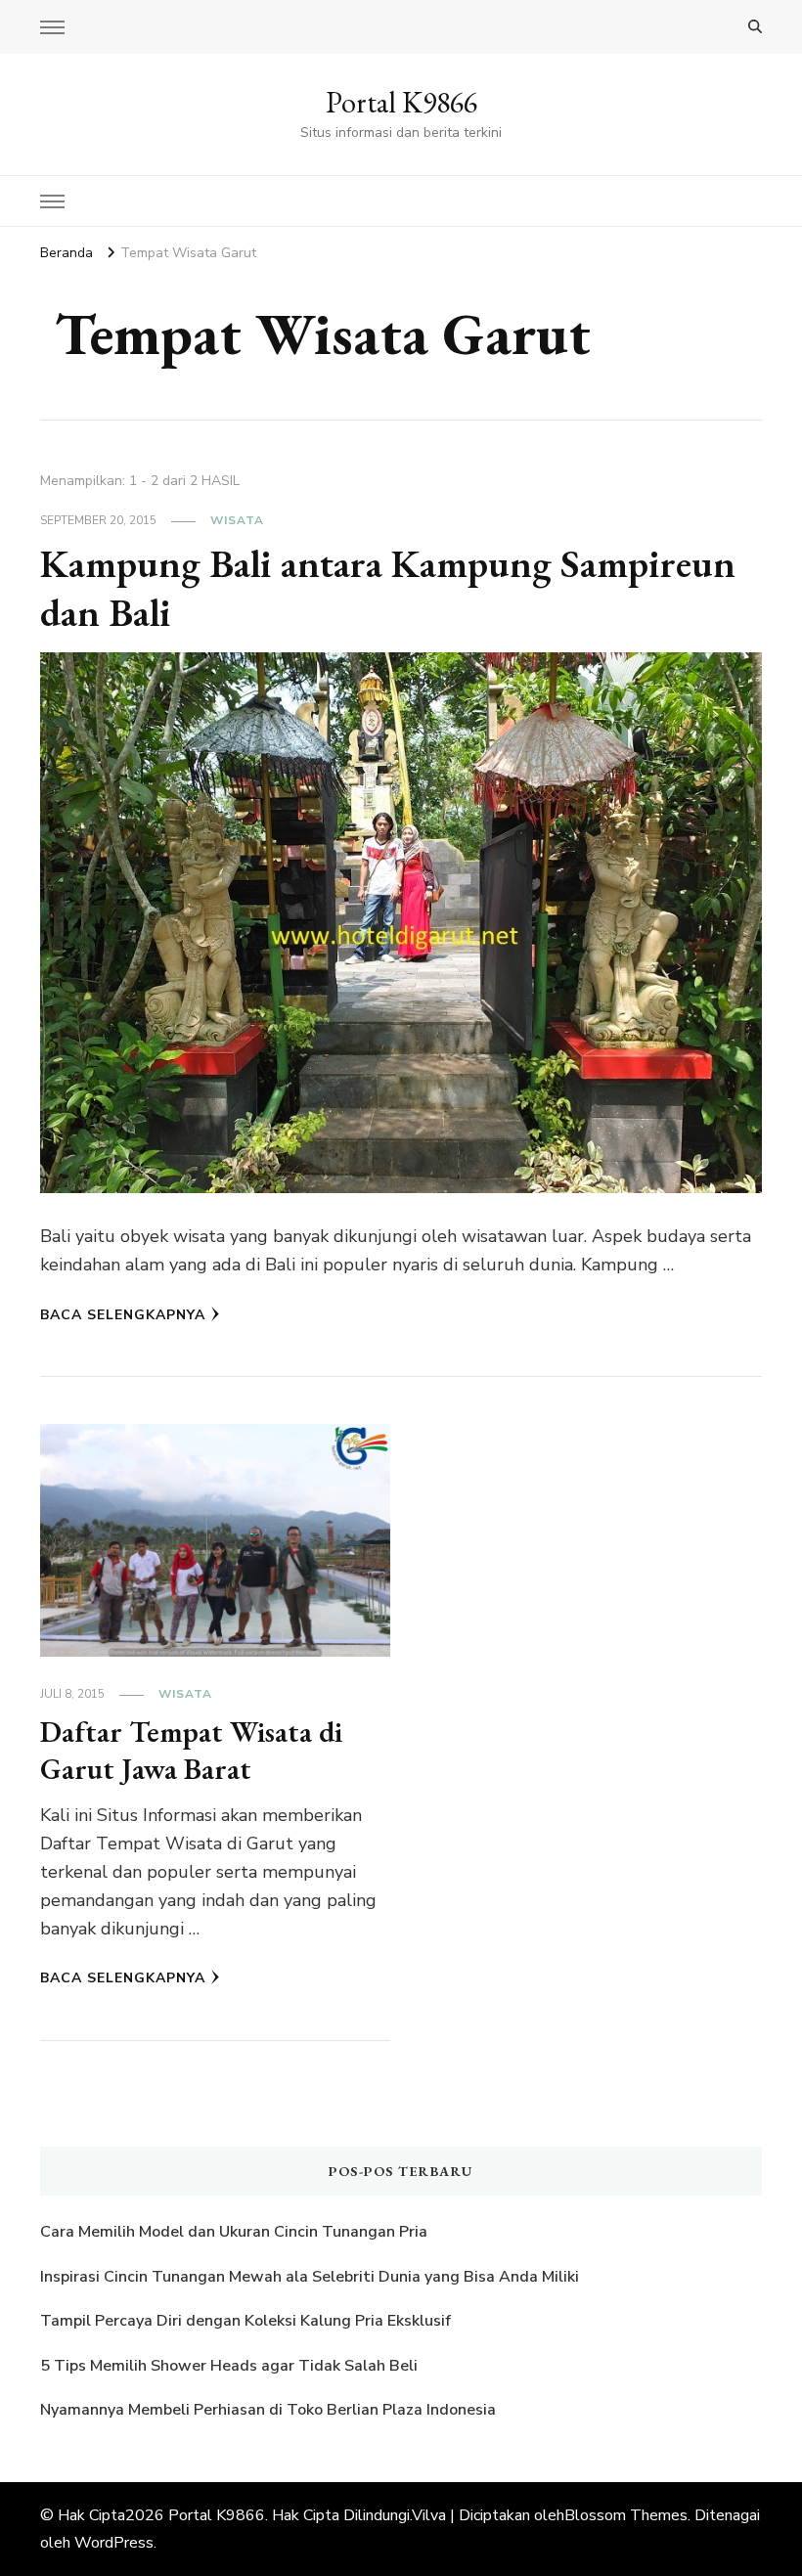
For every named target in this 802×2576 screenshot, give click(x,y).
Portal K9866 (401, 102)
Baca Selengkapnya (123, 1315)
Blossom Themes (626, 2515)
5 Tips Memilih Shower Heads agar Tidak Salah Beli (229, 2366)
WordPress (114, 2543)
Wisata (237, 520)
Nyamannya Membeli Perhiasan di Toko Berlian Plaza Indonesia (270, 2410)
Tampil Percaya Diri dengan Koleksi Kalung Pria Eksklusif (245, 2321)
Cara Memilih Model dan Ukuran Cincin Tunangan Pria (234, 2232)
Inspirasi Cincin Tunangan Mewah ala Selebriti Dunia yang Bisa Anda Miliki (310, 2277)
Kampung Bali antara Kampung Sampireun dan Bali (388, 588)
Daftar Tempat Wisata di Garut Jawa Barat (191, 1750)
